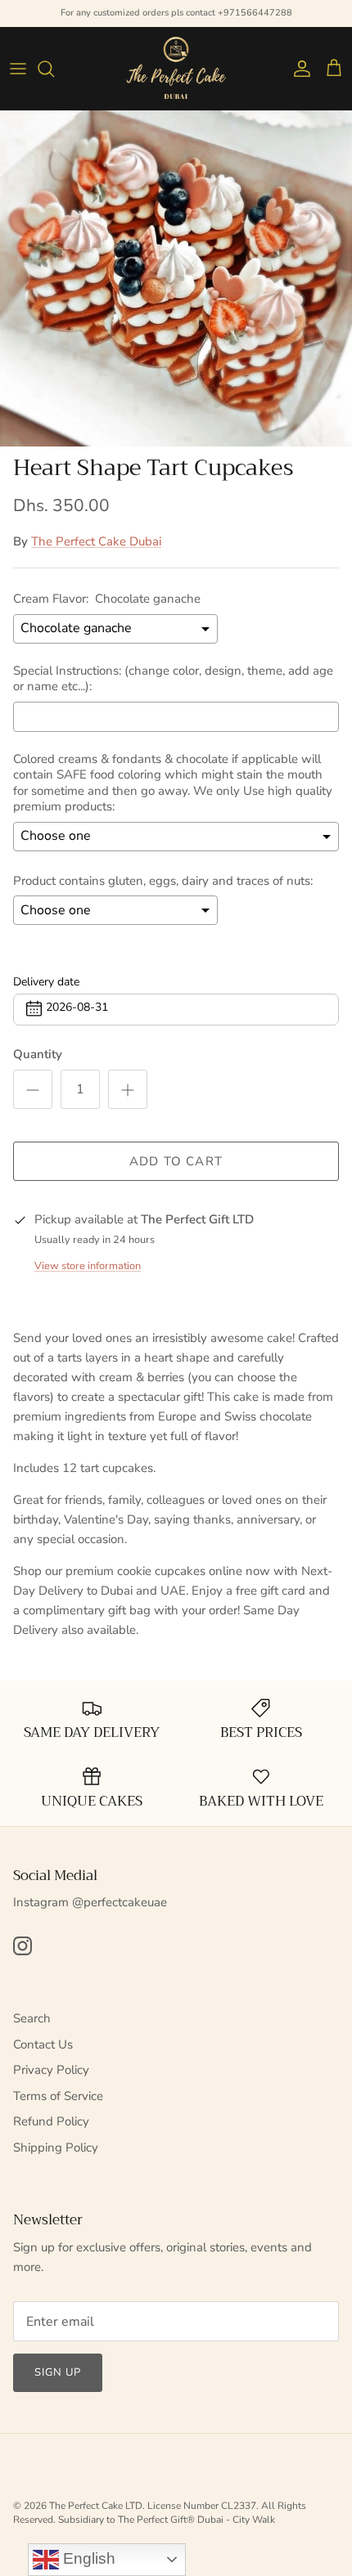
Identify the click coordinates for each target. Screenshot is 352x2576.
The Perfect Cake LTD (96, 2506)
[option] (176, 278)
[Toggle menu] (18, 69)
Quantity (38, 1054)
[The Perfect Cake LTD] (176, 68)
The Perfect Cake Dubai (96, 541)
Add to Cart (176, 1161)
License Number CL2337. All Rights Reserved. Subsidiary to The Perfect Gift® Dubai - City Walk (160, 2513)
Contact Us (43, 2044)
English (87, 2558)
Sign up (58, 2372)
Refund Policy (51, 2121)
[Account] (298, 69)
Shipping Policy (56, 2147)
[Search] (54, 69)
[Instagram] (23, 1946)
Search (32, 2018)
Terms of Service (58, 2096)
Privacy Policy (51, 2070)
